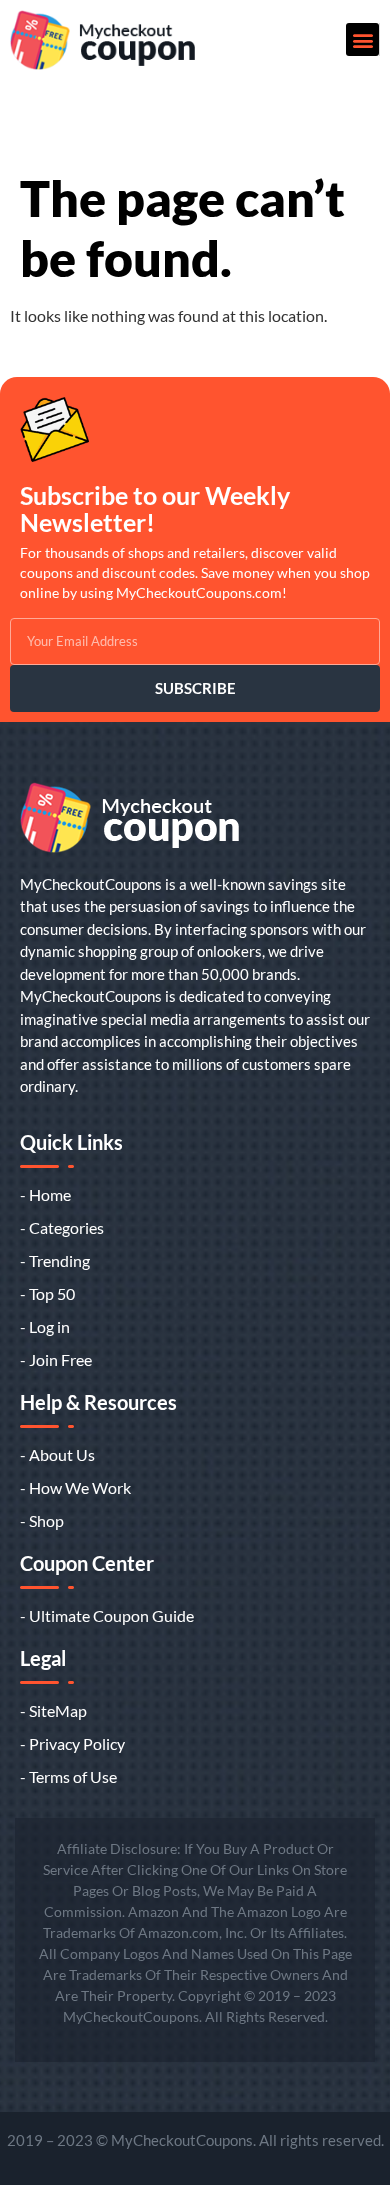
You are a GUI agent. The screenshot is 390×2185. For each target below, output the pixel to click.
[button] (362, 39)
